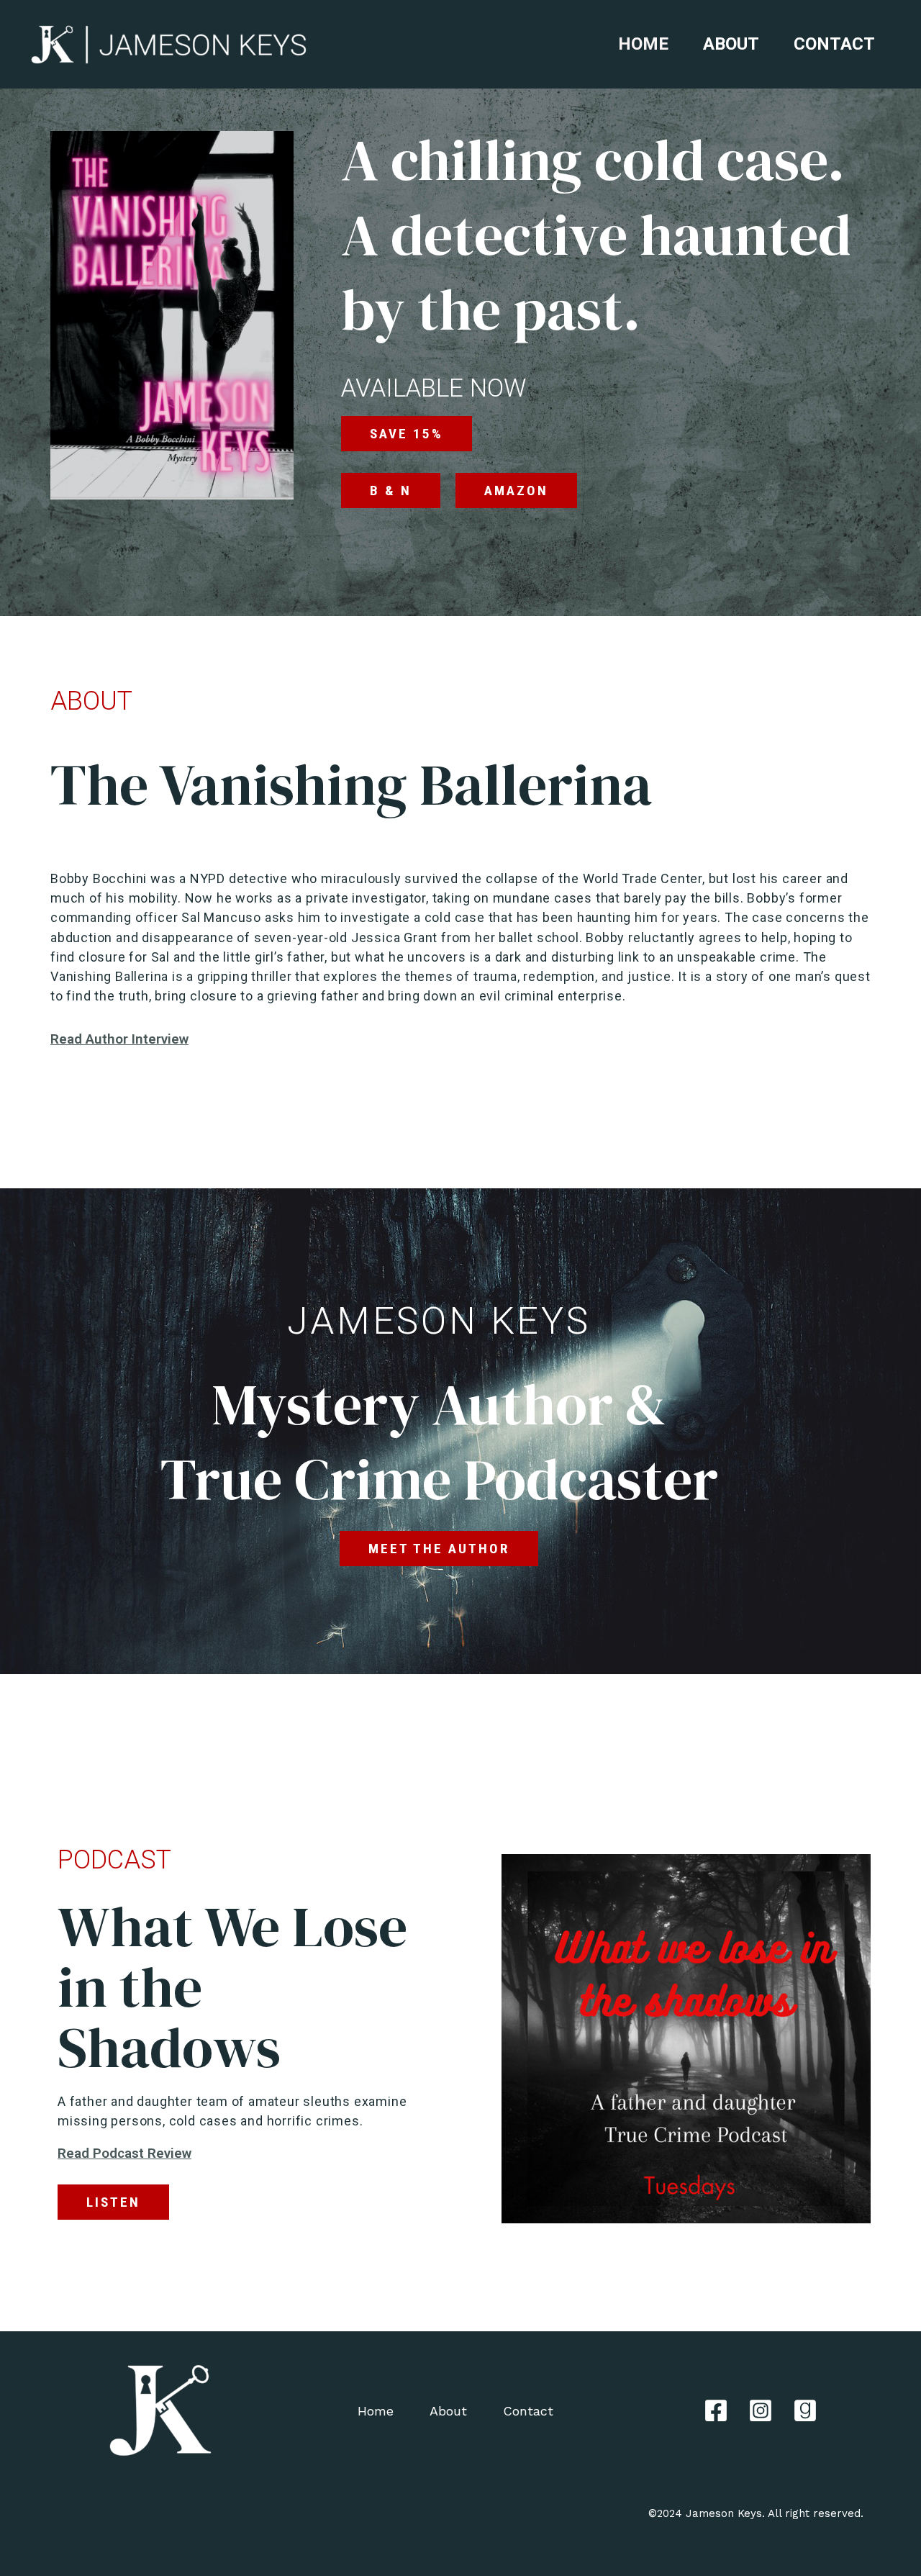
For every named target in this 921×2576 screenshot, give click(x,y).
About (731, 44)
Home (643, 44)
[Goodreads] (805, 2410)
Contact (834, 44)
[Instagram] (761, 2410)
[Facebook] (716, 2410)
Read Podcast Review (124, 2153)
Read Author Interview (119, 1039)
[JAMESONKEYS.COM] (169, 44)
